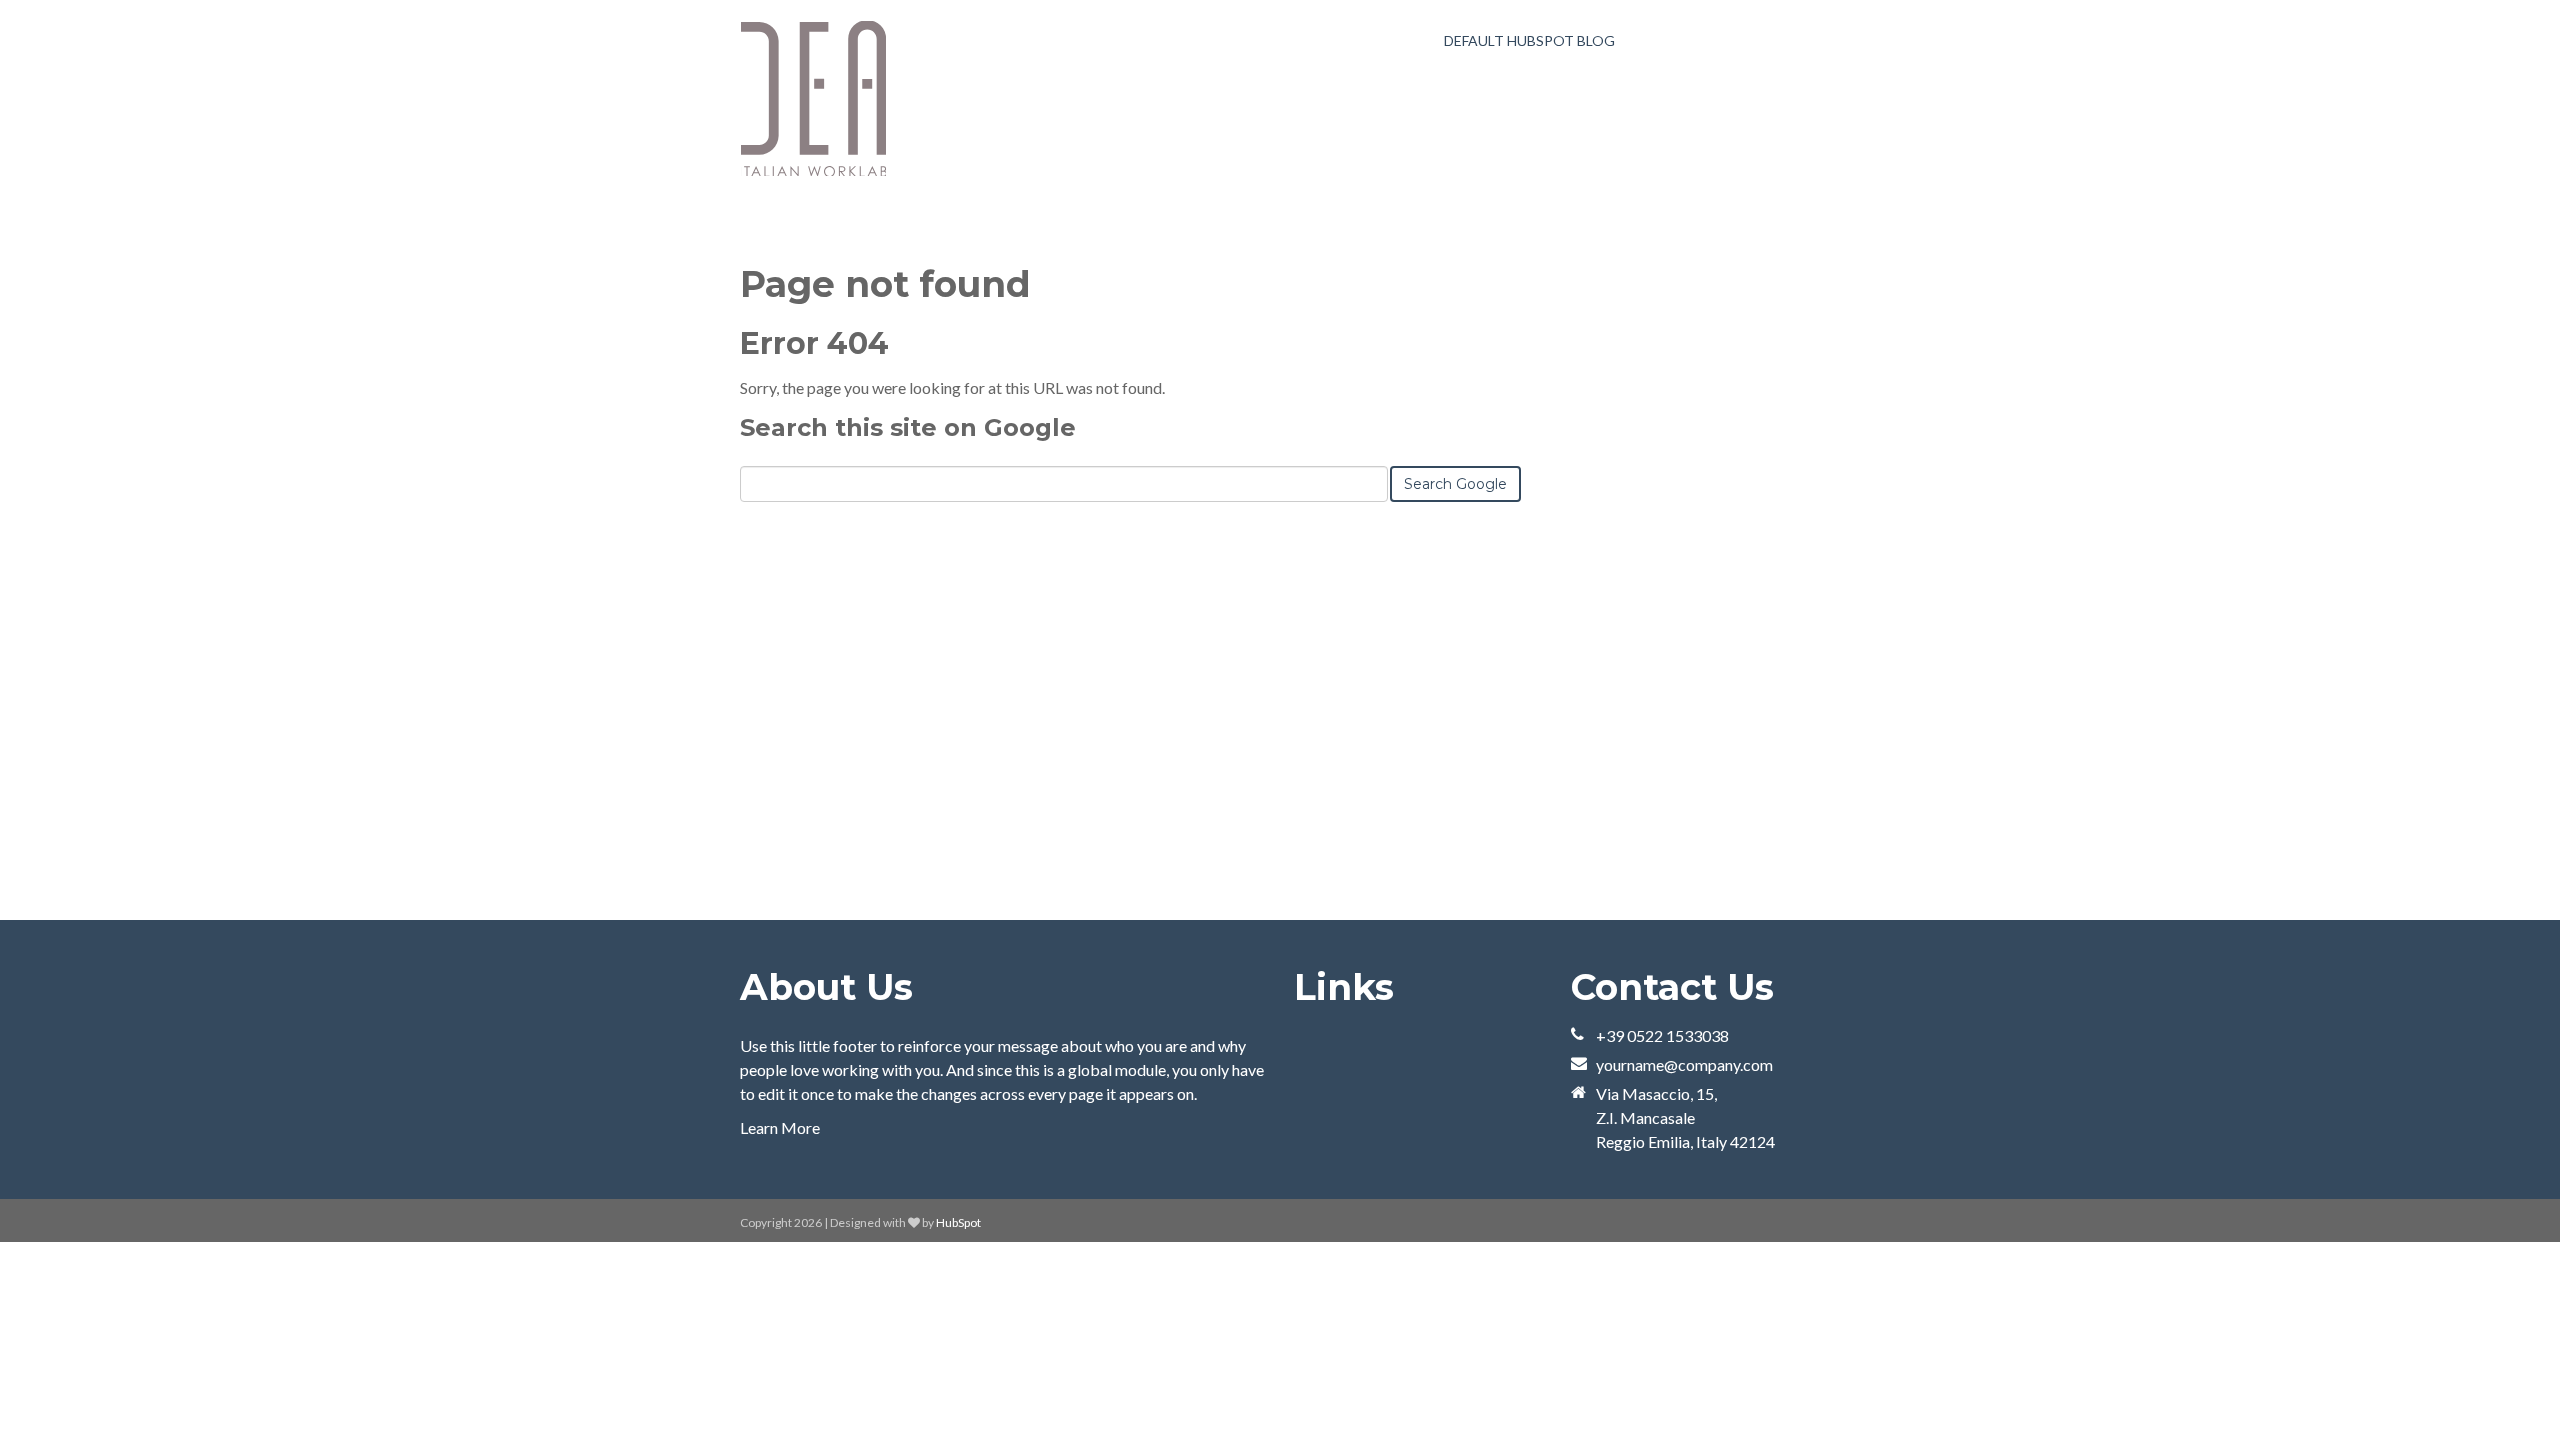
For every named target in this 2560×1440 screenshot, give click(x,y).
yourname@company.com (1684, 1064)
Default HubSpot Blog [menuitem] (1529, 40)
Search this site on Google (908, 427)
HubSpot (958, 1222)
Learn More (780, 1127)
